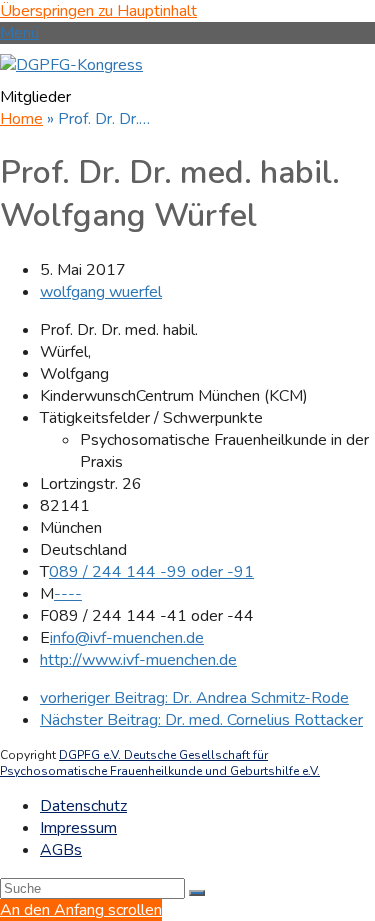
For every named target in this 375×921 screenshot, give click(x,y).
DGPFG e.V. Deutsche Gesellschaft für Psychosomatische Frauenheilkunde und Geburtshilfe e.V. (160, 763)
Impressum (78, 828)
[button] (19, 33)
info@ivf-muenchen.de (127, 638)
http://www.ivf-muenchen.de (138, 660)
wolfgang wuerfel (101, 292)
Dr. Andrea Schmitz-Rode (194, 698)
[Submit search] (197, 893)
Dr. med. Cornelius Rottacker (201, 720)
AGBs (61, 850)
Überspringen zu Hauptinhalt (98, 11)
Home (21, 119)
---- (68, 594)
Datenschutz (83, 806)
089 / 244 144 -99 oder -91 (151, 572)
